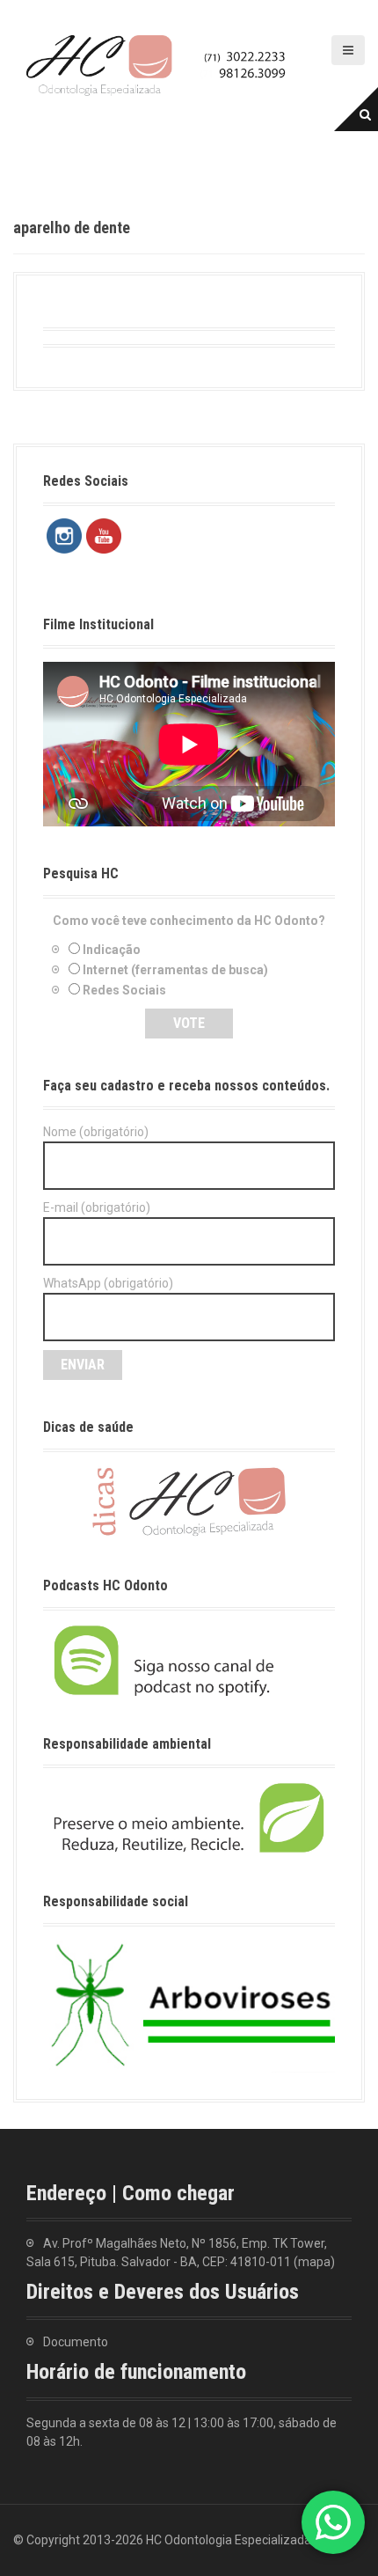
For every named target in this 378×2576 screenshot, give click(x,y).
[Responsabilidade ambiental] (189, 1816)
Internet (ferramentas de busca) (175, 970)
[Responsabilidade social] (189, 2005)
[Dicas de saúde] (189, 1501)
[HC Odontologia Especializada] (158, 64)
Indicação (112, 950)
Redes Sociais (124, 990)
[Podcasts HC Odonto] (189, 1660)
